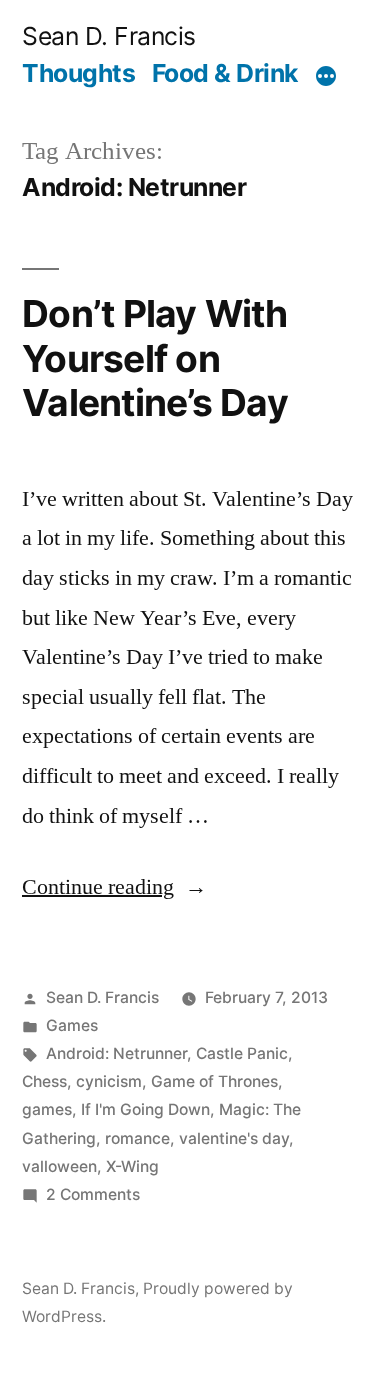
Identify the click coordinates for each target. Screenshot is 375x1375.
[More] (326, 77)
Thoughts (78, 73)
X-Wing (132, 1166)
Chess (44, 1081)
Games (72, 1025)
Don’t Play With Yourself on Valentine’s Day (155, 358)
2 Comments (93, 1194)
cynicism (109, 1081)
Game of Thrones (214, 1081)
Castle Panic (242, 1053)
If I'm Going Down (145, 1109)
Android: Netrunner (116, 1053)
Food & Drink (225, 73)
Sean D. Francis (109, 36)
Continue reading (114, 887)
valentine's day (234, 1138)
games (47, 1109)
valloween (59, 1166)
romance (137, 1138)
